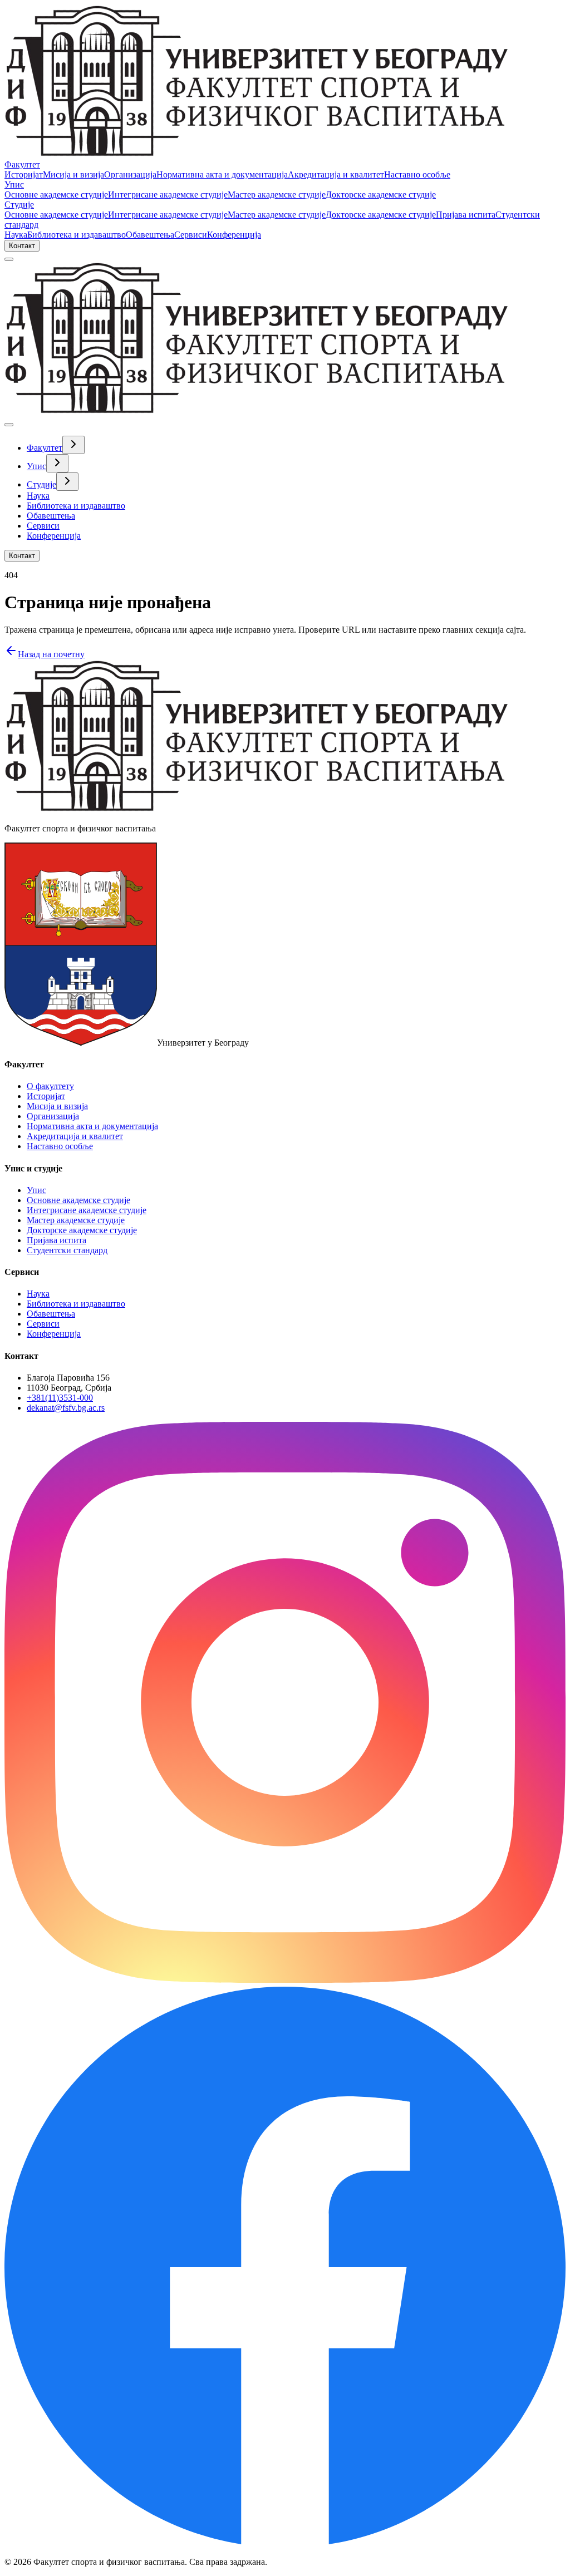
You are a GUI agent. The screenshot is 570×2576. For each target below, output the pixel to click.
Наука (16, 235)
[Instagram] (285, 1980)
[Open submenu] (73, 445)
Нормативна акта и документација (222, 174)
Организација (130, 174)
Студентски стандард (67, 1250)
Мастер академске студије (277, 194)
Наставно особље (417, 174)
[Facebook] (285, 2543)
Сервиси (191, 235)
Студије (19, 205)
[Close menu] (9, 425)
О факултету (50, 1086)
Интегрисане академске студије (168, 194)
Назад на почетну (51, 654)
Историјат (24, 174)
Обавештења (150, 235)
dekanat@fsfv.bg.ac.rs (66, 1408)
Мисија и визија (73, 174)
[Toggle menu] (9, 259)
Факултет (22, 164)
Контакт (22, 246)
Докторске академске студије (381, 194)
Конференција (234, 235)
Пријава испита (466, 215)
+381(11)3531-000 (60, 1398)
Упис (14, 184)
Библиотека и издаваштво (77, 235)
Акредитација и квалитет (336, 174)
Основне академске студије (56, 194)
